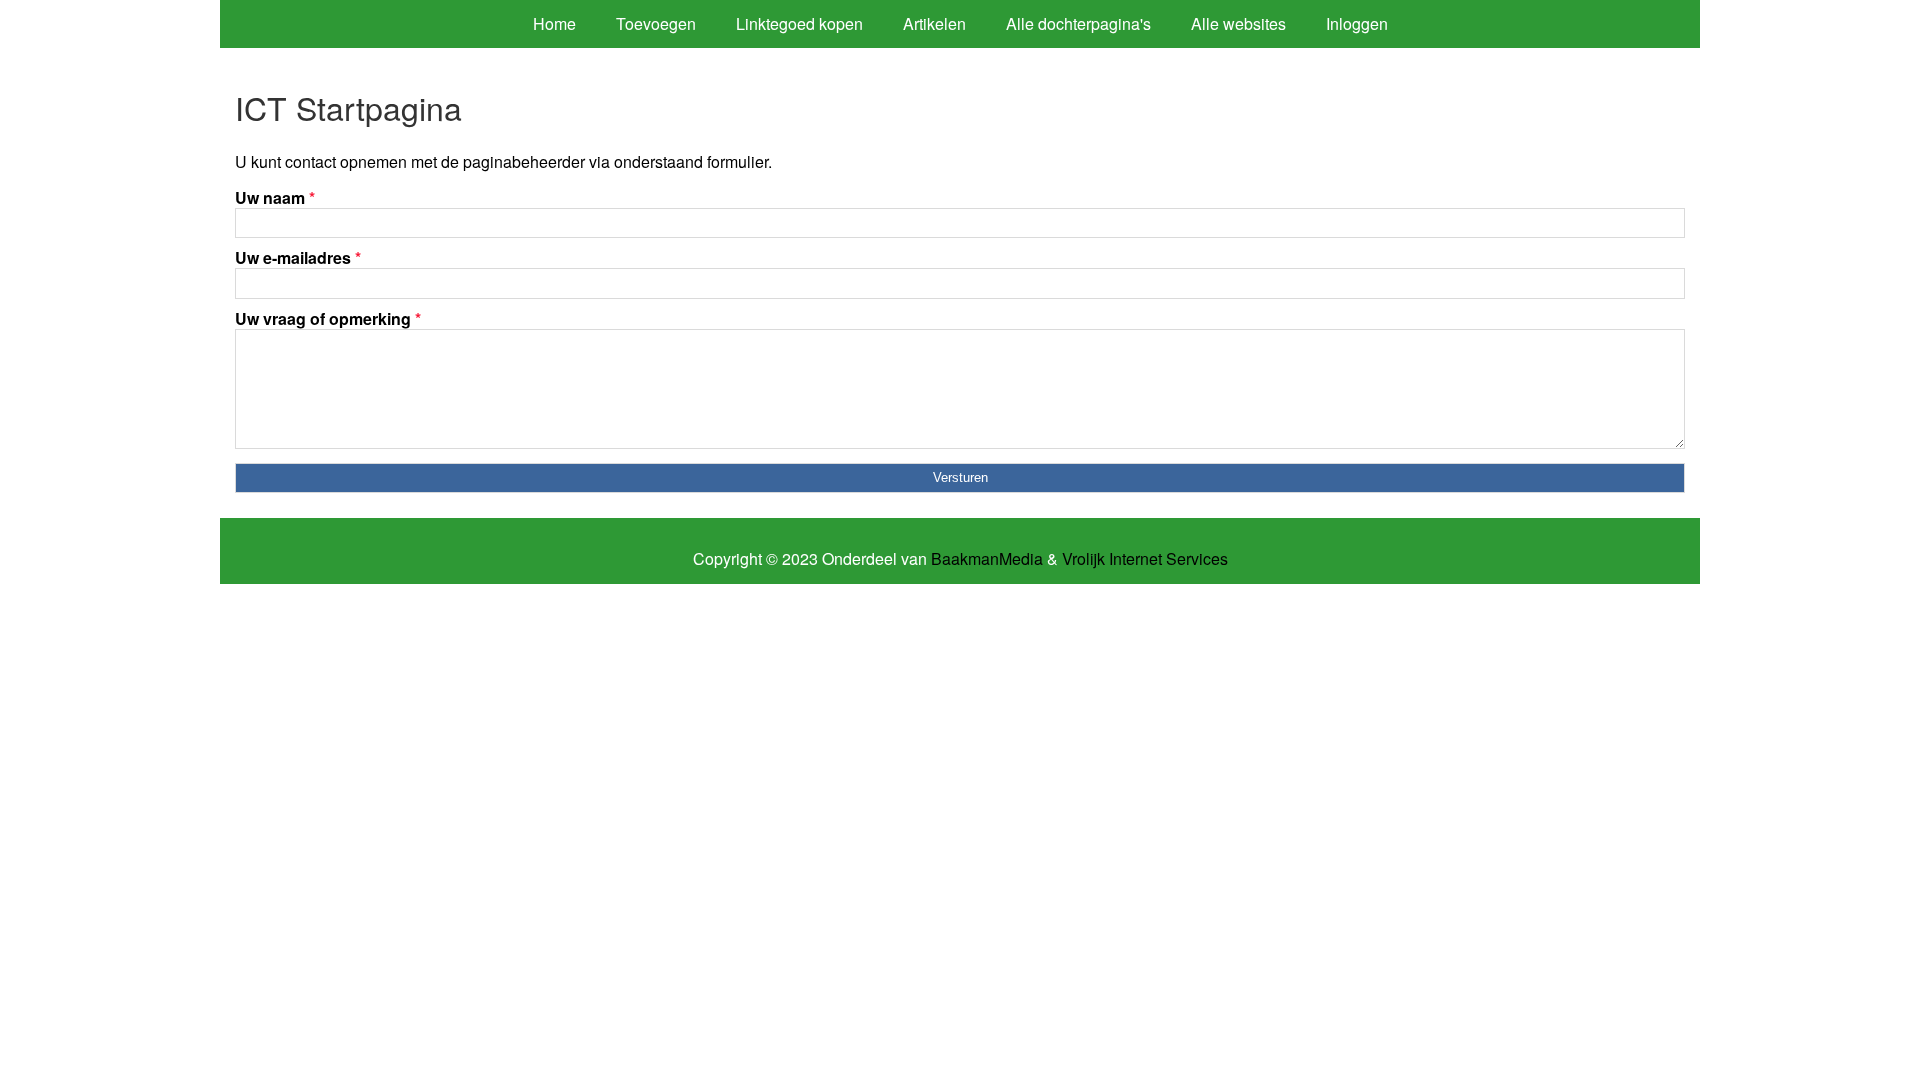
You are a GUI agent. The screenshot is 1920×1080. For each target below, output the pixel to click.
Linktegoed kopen (799, 23)
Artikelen (934, 23)
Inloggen (1357, 23)
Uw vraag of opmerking (328, 318)
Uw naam (275, 197)
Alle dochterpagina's (1078, 23)
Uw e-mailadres (298, 257)
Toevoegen (656, 23)
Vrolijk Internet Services (1145, 559)
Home (554, 23)
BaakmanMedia (987, 559)
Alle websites (1238, 23)
